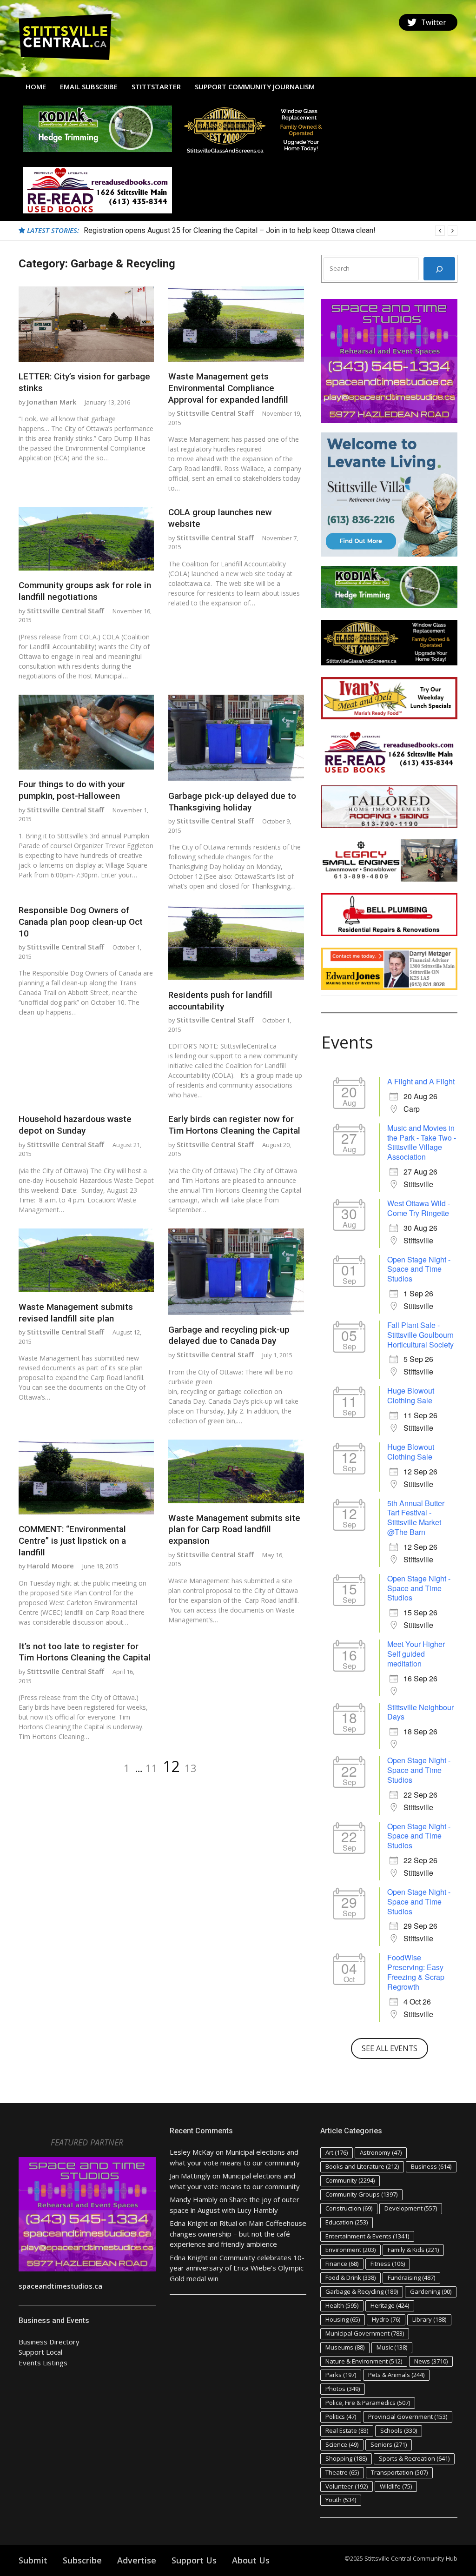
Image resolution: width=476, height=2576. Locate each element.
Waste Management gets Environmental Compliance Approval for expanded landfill (228, 388)
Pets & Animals (396, 2375)
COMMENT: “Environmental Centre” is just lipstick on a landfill (72, 1540)
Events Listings (43, 2363)
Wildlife (396, 2486)
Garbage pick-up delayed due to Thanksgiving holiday (232, 802)
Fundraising (411, 2277)
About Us (251, 2560)
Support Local (40, 2352)
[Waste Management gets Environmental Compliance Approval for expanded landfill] (236, 324)
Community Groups (361, 2194)
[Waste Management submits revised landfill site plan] (86, 1260)
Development (411, 2208)
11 (152, 1768)
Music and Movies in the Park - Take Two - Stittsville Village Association (422, 1142)
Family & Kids (413, 2250)
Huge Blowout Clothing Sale (411, 1395)
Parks (341, 2375)
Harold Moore (50, 1566)
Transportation (399, 2472)
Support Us (194, 2560)
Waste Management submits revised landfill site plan (76, 1313)
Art (337, 2152)
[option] (271, 231)
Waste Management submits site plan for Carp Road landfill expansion (234, 1529)
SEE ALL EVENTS (390, 2048)
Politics (341, 2417)
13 (191, 1768)
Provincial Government (408, 2417)
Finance (342, 2264)
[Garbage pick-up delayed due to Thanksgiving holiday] (236, 738)
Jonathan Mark (52, 402)
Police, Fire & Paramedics (368, 2403)
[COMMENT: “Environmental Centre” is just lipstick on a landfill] (86, 1477)
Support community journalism (255, 86)
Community (350, 2180)
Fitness (388, 2264)
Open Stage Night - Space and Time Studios (419, 1269)
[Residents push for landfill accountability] (236, 943)
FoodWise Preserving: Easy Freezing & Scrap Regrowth (416, 1972)
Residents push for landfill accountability (220, 1001)
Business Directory (49, 2342)
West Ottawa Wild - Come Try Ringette (419, 1208)
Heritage (390, 2305)
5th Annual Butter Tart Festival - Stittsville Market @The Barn (416, 1517)
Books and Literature (362, 2166)
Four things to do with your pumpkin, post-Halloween (72, 790)
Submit (33, 2560)
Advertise (137, 2560)
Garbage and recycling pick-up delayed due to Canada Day (229, 1335)
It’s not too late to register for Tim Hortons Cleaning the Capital (85, 1652)
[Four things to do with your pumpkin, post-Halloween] (86, 732)
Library (429, 2319)
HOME (36, 86)
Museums (345, 2347)
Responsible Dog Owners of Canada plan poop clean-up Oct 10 (81, 922)
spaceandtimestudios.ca (60, 2286)
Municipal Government (365, 2333)
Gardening (431, 2291)
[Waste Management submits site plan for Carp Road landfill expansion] (236, 1471)
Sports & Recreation (414, 2458)
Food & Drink (350, 2277)
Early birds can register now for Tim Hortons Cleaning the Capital (234, 1125)
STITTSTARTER (156, 86)
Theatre (342, 2472)
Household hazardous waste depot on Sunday (75, 1125)
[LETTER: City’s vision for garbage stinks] (86, 324)
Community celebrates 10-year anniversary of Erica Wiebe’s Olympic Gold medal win (237, 2268)
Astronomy (381, 2152)
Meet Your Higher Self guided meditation (416, 1654)
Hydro (386, 2319)
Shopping (346, 2458)
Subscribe (82, 2560)
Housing (343, 2319)
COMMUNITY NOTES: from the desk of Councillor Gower (175, 230)
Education (347, 2222)
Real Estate (347, 2430)
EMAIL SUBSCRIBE (89, 86)
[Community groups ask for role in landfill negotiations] (86, 539)
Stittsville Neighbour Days (420, 1712)
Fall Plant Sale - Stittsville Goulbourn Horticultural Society (420, 1335)
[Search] (439, 269)
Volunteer (347, 2486)
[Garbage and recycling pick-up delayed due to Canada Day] (236, 1272)
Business (431, 2166)
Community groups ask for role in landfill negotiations (85, 591)
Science (342, 2444)
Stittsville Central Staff (215, 413)
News (431, 2361)
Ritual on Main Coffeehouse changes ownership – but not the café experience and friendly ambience (238, 2234)
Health (342, 2305)
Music (392, 2347)
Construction (349, 2208)
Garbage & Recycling (362, 2291)
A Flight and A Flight (421, 1081)
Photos (343, 2389)
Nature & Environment (364, 2361)
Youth (341, 2500)
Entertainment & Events (367, 2236)
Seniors (389, 2444)
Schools (399, 2430)
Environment (350, 2250)
